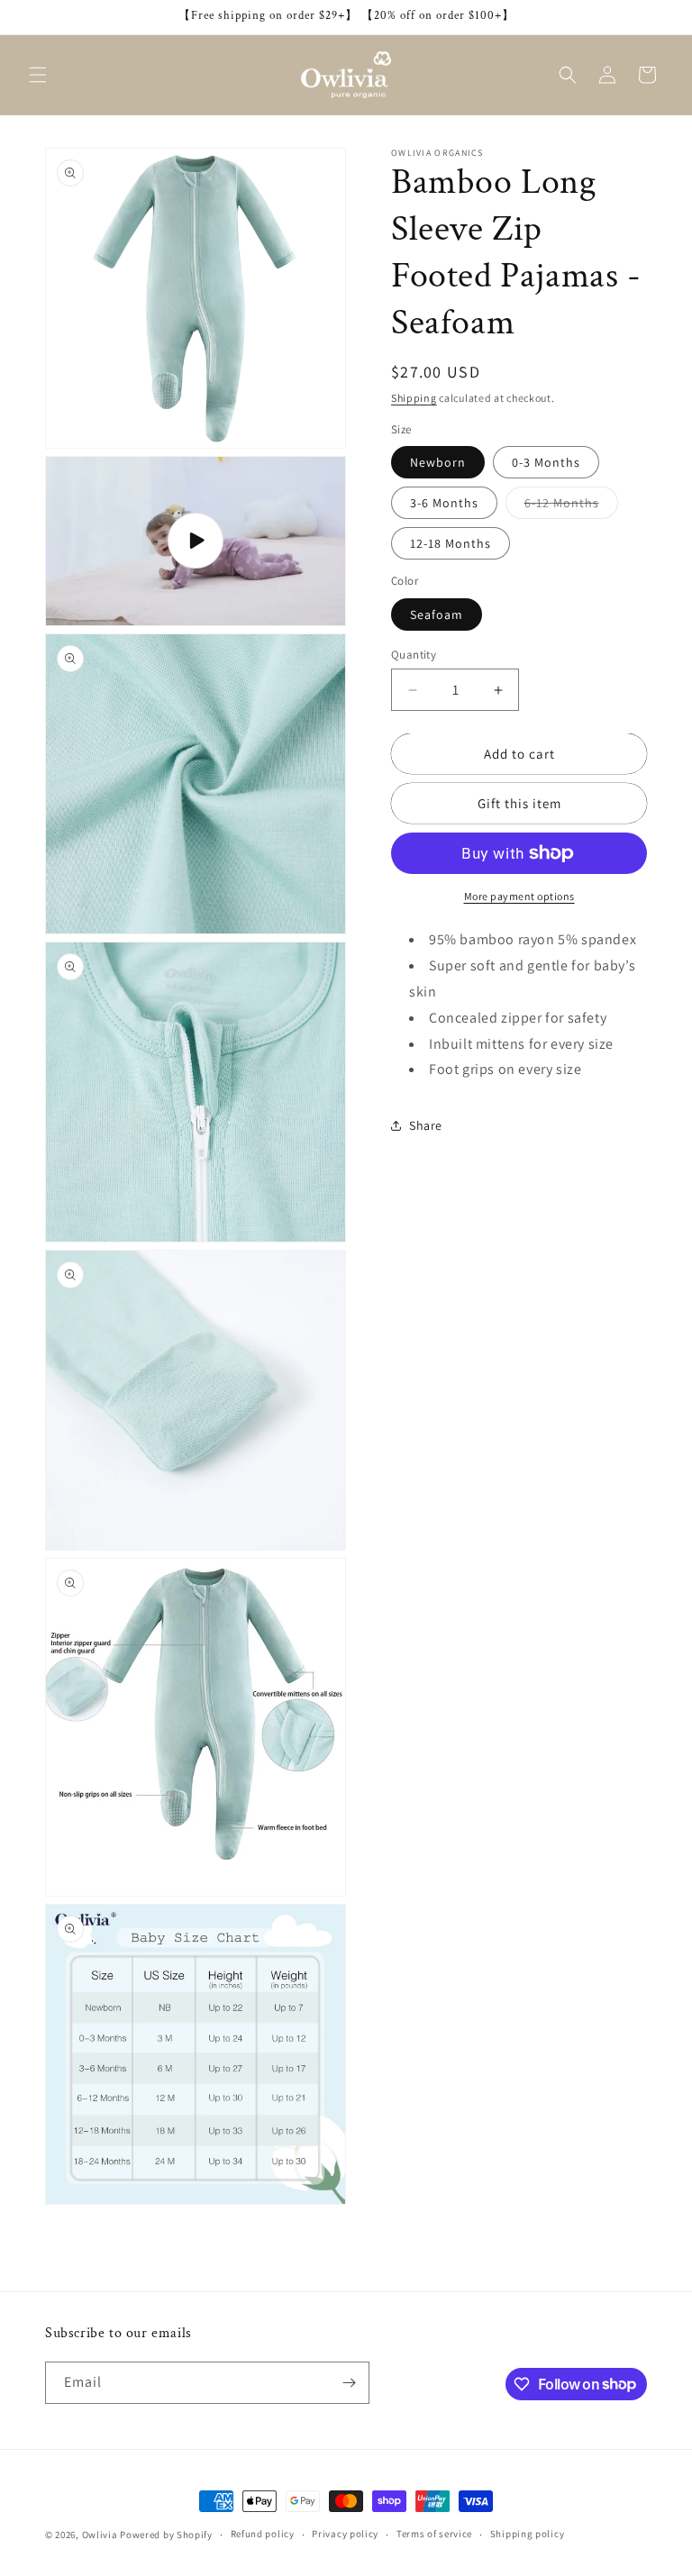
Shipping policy (528, 2534)
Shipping (414, 398)
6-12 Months (571, 506)
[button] (38, 75)
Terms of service (434, 2534)
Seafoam (437, 614)
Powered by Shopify (166, 2535)
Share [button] (426, 1125)
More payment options (519, 896)
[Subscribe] (349, 2383)
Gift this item (519, 803)
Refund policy (263, 2534)
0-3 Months (546, 462)
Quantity (414, 655)
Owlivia (100, 2535)
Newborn (438, 462)
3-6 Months (444, 503)
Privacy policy (345, 2534)
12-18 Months (451, 543)
